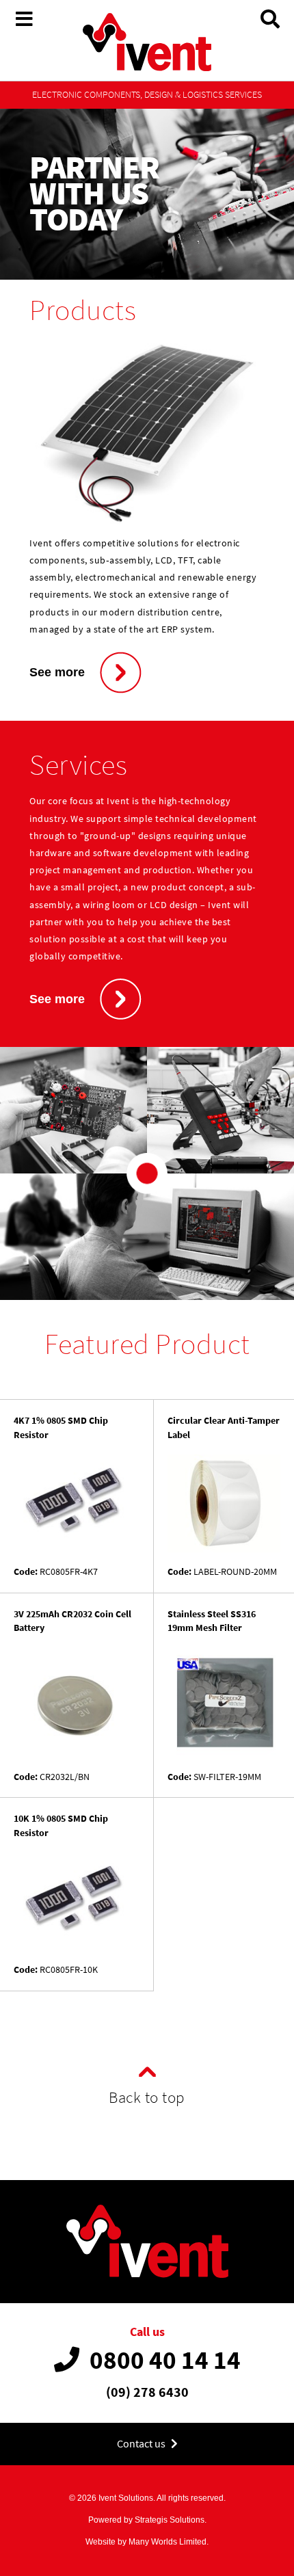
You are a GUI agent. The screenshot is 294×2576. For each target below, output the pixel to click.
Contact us (142, 2444)
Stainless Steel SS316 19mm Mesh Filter (212, 1621)
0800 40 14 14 (165, 2360)
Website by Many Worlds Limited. (147, 2542)
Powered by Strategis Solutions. (147, 2520)
